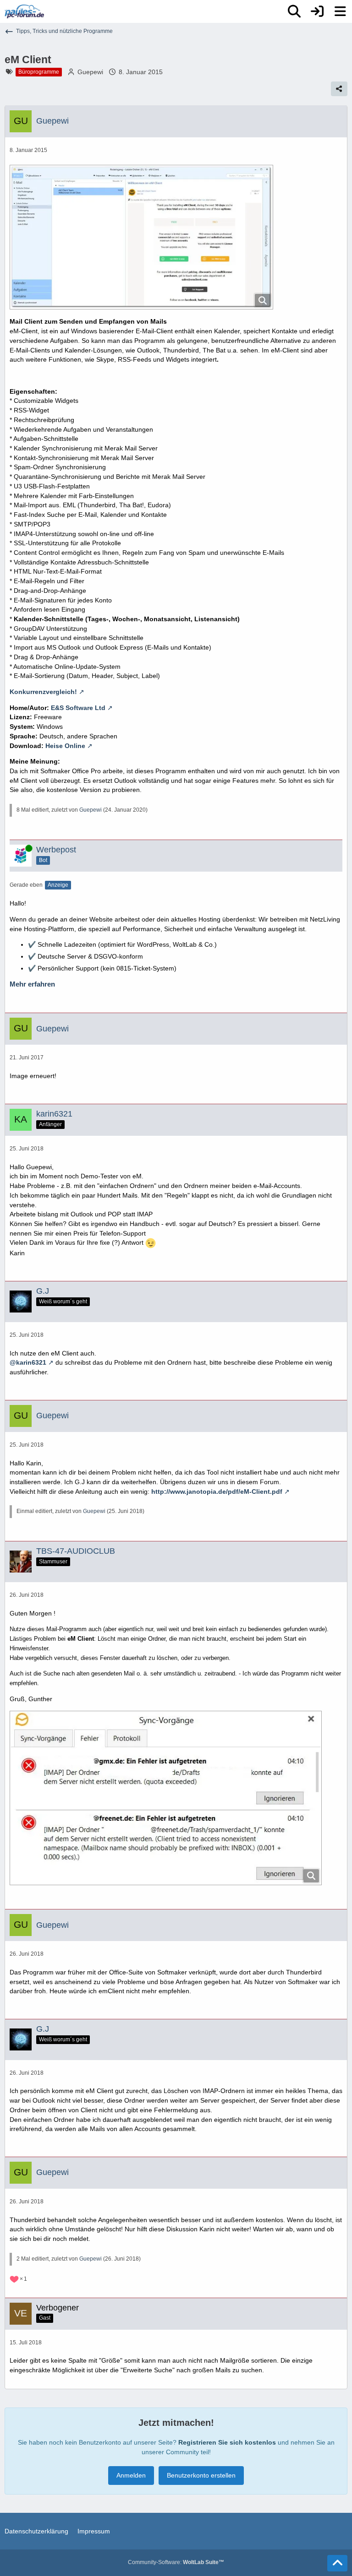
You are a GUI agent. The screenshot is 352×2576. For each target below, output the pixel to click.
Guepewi (90, 72)
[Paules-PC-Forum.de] (24, 11)
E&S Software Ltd (78, 708)
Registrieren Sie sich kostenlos (227, 2442)
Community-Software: (176, 2562)
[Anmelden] (317, 11)
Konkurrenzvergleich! (43, 692)
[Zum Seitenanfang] (337, 2563)
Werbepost (56, 850)
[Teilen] (339, 89)
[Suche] (294, 11)
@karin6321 (28, 1362)
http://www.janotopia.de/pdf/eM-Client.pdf (217, 1491)
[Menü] (340, 11)
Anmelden (131, 2475)
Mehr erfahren (32, 984)
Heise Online (65, 746)
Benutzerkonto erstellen (201, 2475)
